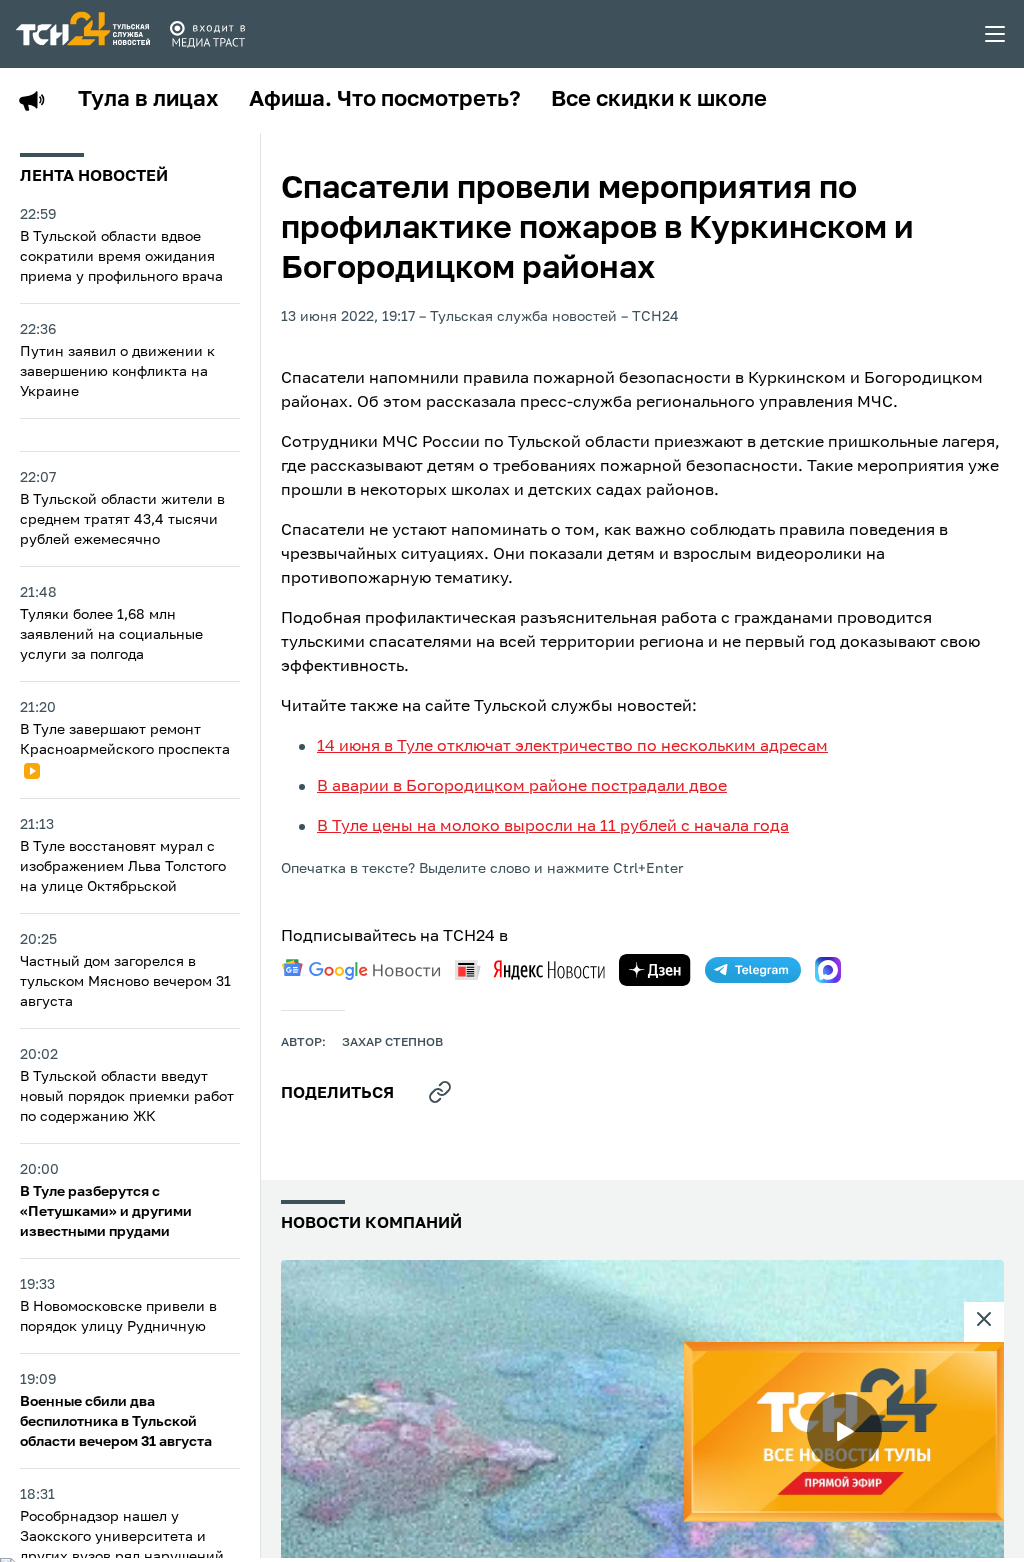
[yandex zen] (655, 970)
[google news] (361, 970)
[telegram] (753, 970)
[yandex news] (530, 969)
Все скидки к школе (659, 100)
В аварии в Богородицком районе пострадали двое (522, 787)
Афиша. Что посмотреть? (385, 100)
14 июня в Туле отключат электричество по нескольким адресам (572, 747)
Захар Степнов (392, 1043)
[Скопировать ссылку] (440, 1092)
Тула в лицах (148, 100)
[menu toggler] (996, 34)
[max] (828, 970)
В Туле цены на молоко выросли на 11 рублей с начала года (553, 827)
